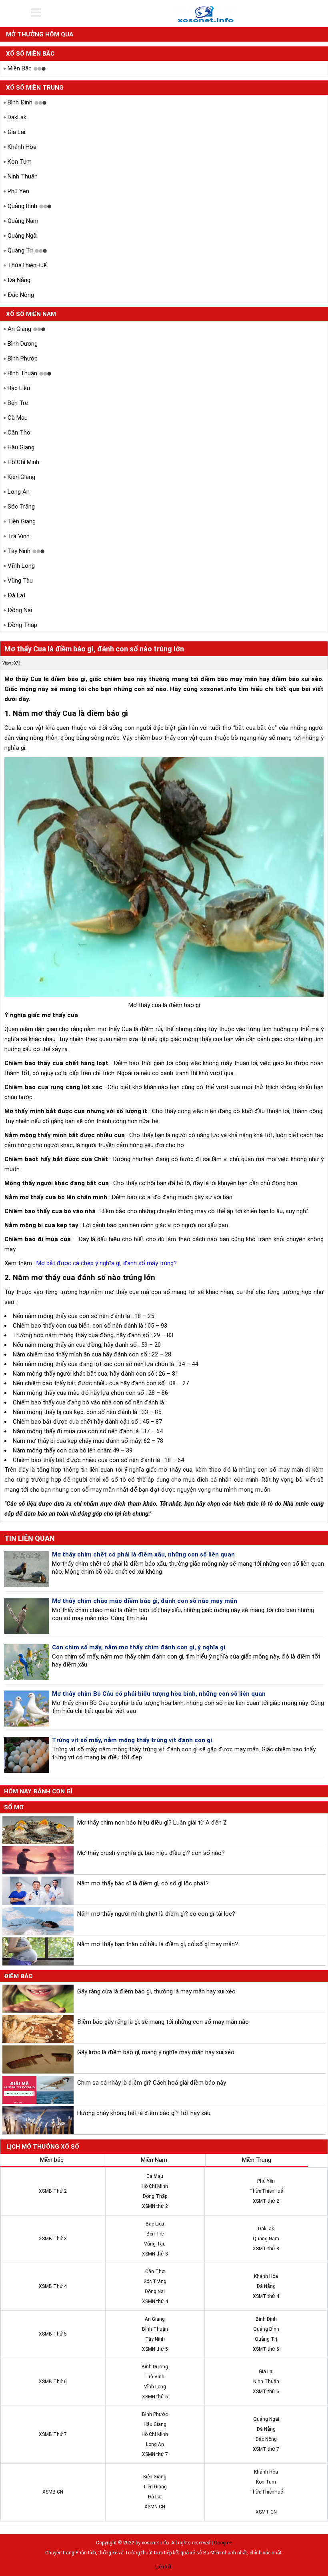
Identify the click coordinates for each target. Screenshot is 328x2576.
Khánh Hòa (22, 147)
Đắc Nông (21, 295)
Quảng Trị (20, 250)
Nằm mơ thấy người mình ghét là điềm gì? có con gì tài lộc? (156, 1914)
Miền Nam (154, 2160)
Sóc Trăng (21, 507)
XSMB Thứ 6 (53, 2382)
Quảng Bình (22, 206)
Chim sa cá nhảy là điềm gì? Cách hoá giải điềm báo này (152, 2083)
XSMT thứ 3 (266, 2249)
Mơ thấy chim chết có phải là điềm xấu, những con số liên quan (143, 1554)
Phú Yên (18, 191)
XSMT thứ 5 (266, 2349)
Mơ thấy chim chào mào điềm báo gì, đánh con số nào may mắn (145, 1601)
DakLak (17, 117)
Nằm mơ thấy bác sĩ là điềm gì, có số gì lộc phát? (143, 1883)
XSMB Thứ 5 (53, 2334)
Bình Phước (23, 359)
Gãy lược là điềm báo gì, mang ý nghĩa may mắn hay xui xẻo (156, 2052)
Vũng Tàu (20, 581)
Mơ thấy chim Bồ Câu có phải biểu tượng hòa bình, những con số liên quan (159, 1694)
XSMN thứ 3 (155, 2254)
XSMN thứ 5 (155, 2349)
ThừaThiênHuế (27, 265)
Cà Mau (18, 418)
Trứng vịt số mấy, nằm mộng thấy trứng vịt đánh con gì (132, 1740)
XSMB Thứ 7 (53, 2434)
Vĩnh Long (21, 566)
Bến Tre (18, 403)
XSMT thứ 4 (266, 2296)
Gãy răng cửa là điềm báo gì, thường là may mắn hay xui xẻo (156, 1991)
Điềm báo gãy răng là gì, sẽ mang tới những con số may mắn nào (163, 2022)
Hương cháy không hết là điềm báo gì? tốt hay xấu (144, 2113)
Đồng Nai (20, 610)
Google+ (223, 2543)
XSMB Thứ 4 (53, 2286)
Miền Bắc (20, 68)
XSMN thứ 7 (155, 2454)
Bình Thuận (22, 373)
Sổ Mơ (14, 1807)
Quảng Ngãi (23, 236)
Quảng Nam (23, 221)
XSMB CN (53, 2492)
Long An (19, 492)
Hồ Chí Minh (23, 462)
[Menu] (41, 13)
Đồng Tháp (22, 625)
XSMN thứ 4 (155, 2302)
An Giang (19, 329)
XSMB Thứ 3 (53, 2239)
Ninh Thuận (23, 176)
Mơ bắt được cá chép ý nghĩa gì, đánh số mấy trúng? (107, 1263)
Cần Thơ (19, 433)
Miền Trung (257, 2160)
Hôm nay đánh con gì (38, 1791)
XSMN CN (155, 2507)
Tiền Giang (22, 521)
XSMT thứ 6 (266, 2392)
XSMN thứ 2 (155, 2206)
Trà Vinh (19, 536)
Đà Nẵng (19, 280)
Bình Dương (23, 344)
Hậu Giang (21, 447)
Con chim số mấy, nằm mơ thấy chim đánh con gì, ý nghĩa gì (139, 1647)
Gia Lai (16, 132)
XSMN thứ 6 (155, 2397)
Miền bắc (52, 2160)
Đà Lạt (17, 595)
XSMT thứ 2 (266, 2201)
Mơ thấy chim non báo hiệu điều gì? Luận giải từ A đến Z (152, 1823)
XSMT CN (266, 2512)
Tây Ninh (19, 551)
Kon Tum (20, 162)
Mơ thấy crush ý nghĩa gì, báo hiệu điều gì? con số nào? (151, 1853)
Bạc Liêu (19, 388)
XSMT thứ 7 (266, 2449)
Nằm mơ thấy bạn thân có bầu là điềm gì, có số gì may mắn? (158, 1944)
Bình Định (20, 102)
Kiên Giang (21, 477)
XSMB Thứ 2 (53, 2191)
